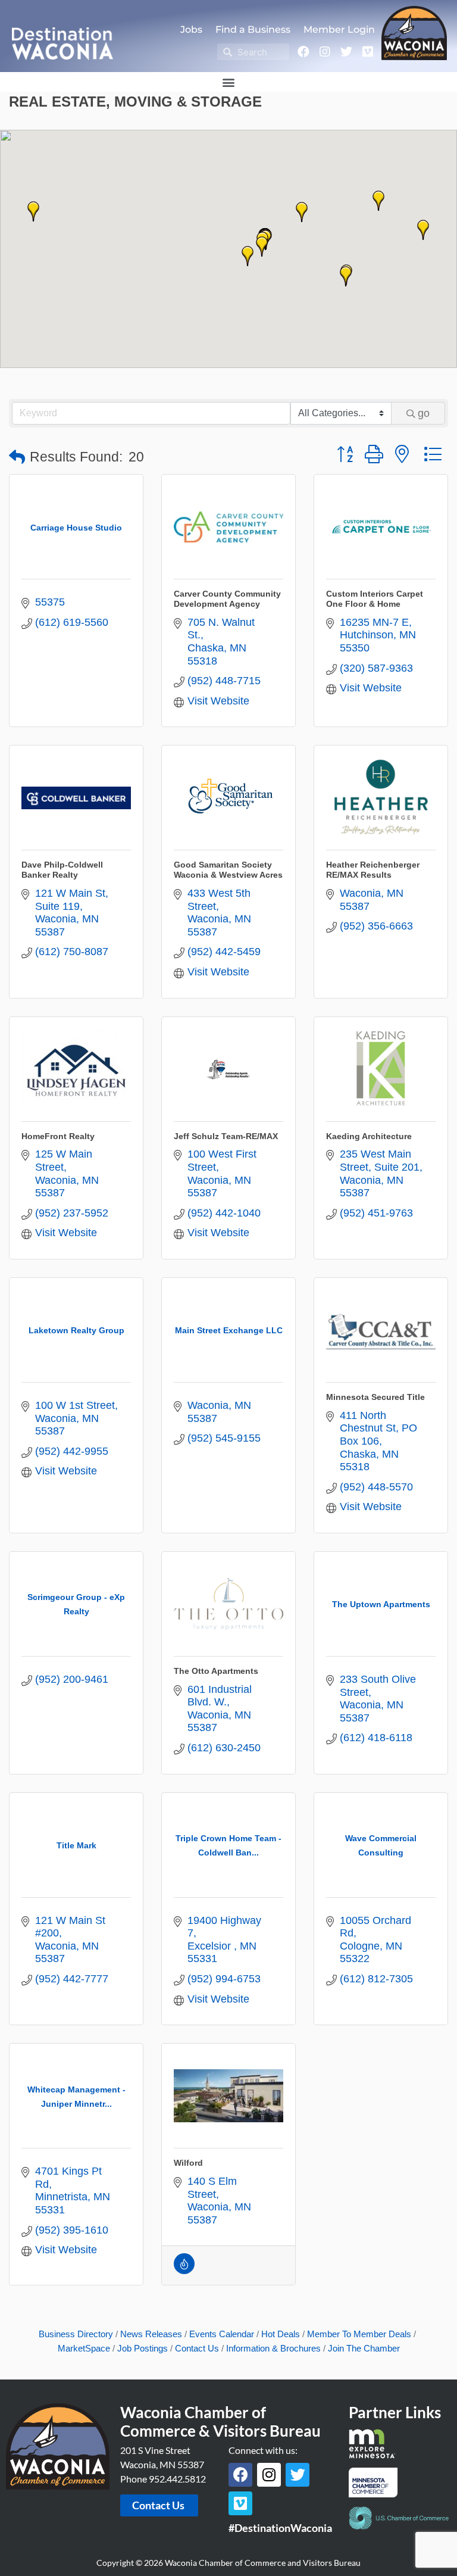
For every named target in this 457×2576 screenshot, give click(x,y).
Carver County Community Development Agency (227, 599)
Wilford (188, 2163)
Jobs (191, 29)
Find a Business (253, 29)
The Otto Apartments (216, 1671)
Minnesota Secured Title (375, 1397)
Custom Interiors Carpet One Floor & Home (375, 599)
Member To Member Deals (359, 2334)
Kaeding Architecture (369, 1136)
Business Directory (76, 2334)
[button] (229, 82)
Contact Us (197, 2348)
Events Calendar (222, 2334)
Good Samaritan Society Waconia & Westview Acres (228, 870)
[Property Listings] (184, 2271)
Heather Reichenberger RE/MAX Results (373, 870)
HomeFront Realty (58, 1136)
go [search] (424, 413)
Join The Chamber (364, 2348)
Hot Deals (281, 2334)
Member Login (339, 29)
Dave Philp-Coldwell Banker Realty (62, 870)
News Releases (151, 2334)
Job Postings (143, 2348)
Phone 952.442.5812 (163, 2479)
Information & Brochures (273, 2348)
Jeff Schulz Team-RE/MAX (226, 1136)
